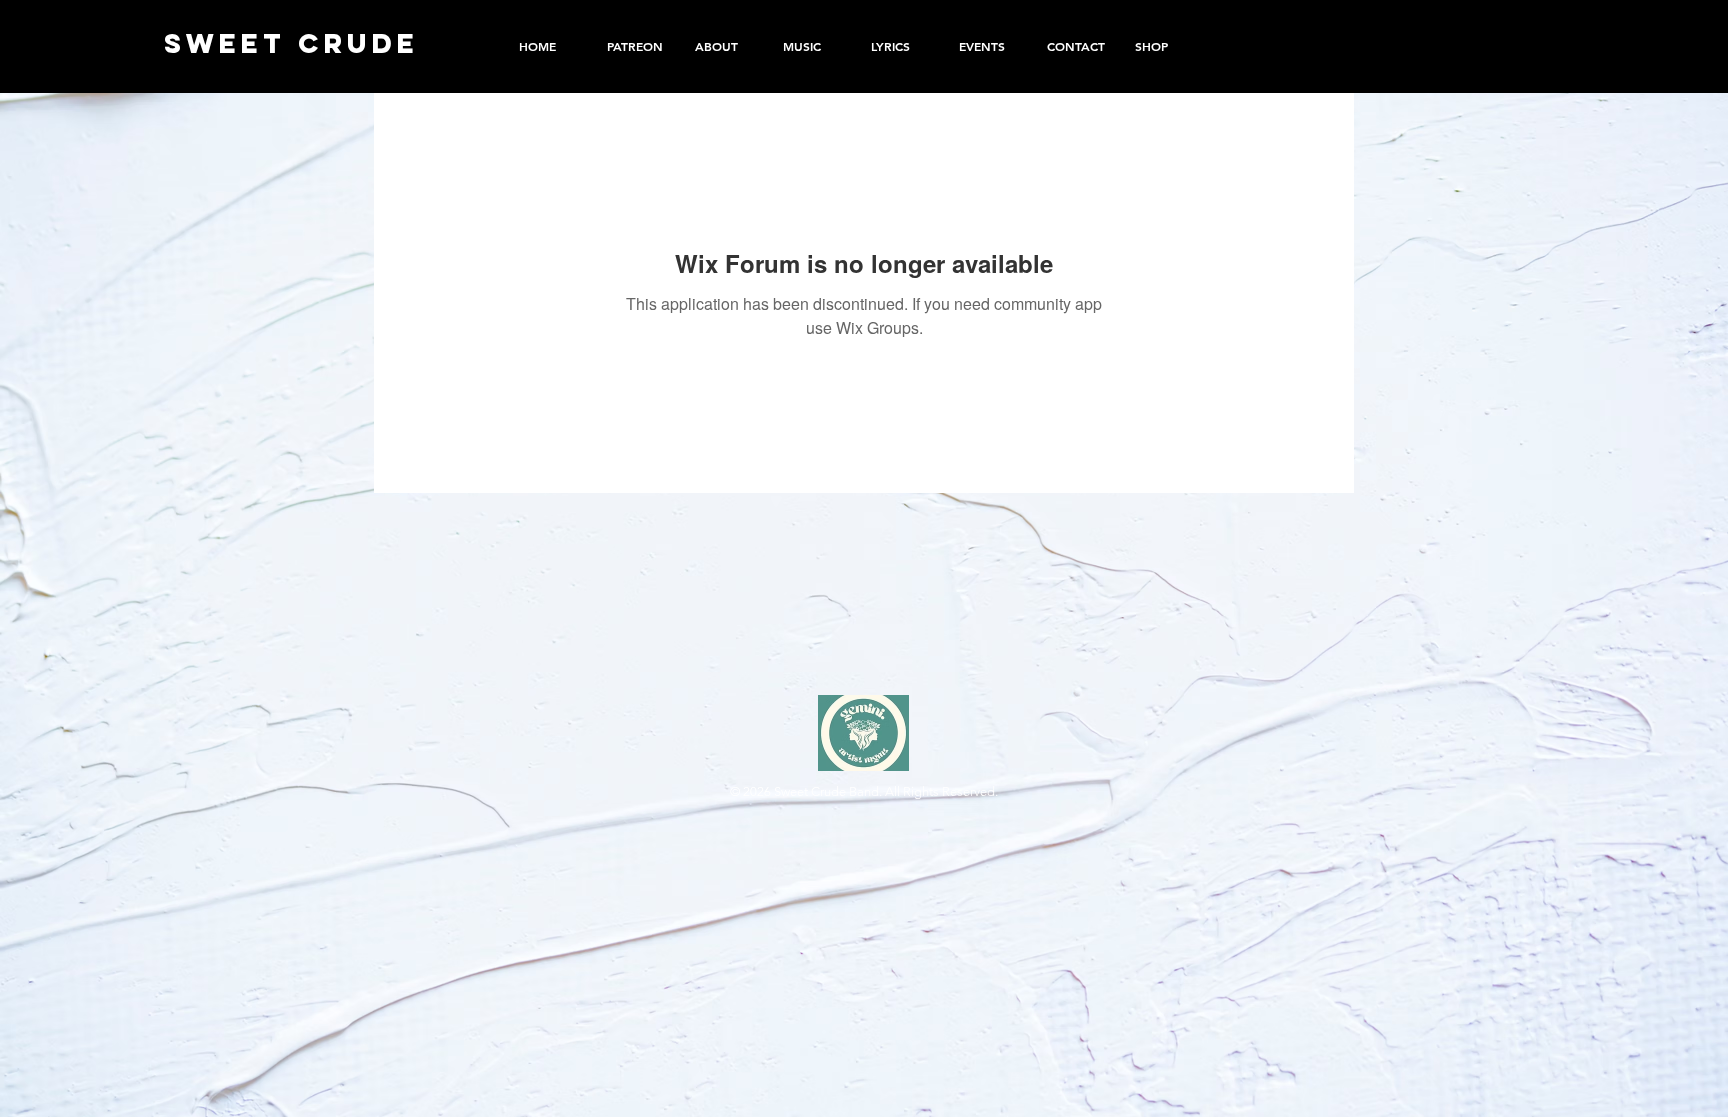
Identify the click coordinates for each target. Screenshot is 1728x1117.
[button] (1164, 46)
